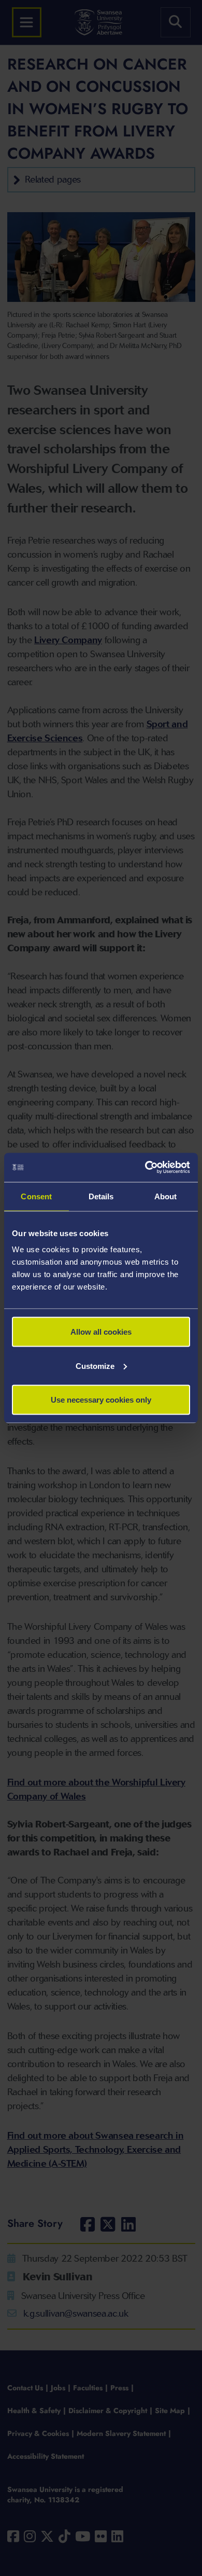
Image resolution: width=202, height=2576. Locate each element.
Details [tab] (101, 1196)
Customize (95, 1366)
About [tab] (166, 1196)
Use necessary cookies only (101, 1400)
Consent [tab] (36, 1196)
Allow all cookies (101, 1332)
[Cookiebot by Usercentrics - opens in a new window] (145, 1168)
